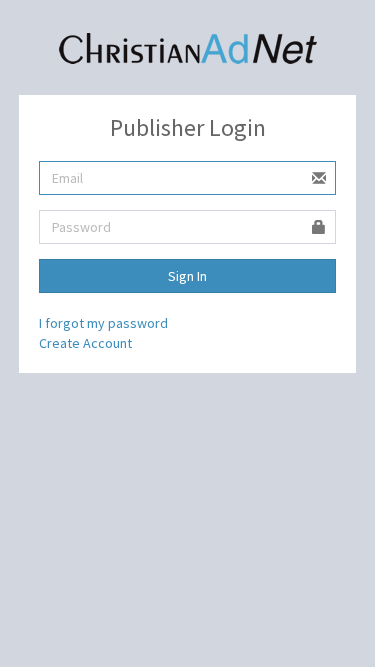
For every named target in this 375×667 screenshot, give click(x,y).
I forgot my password (103, 323)
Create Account (85, 343)
